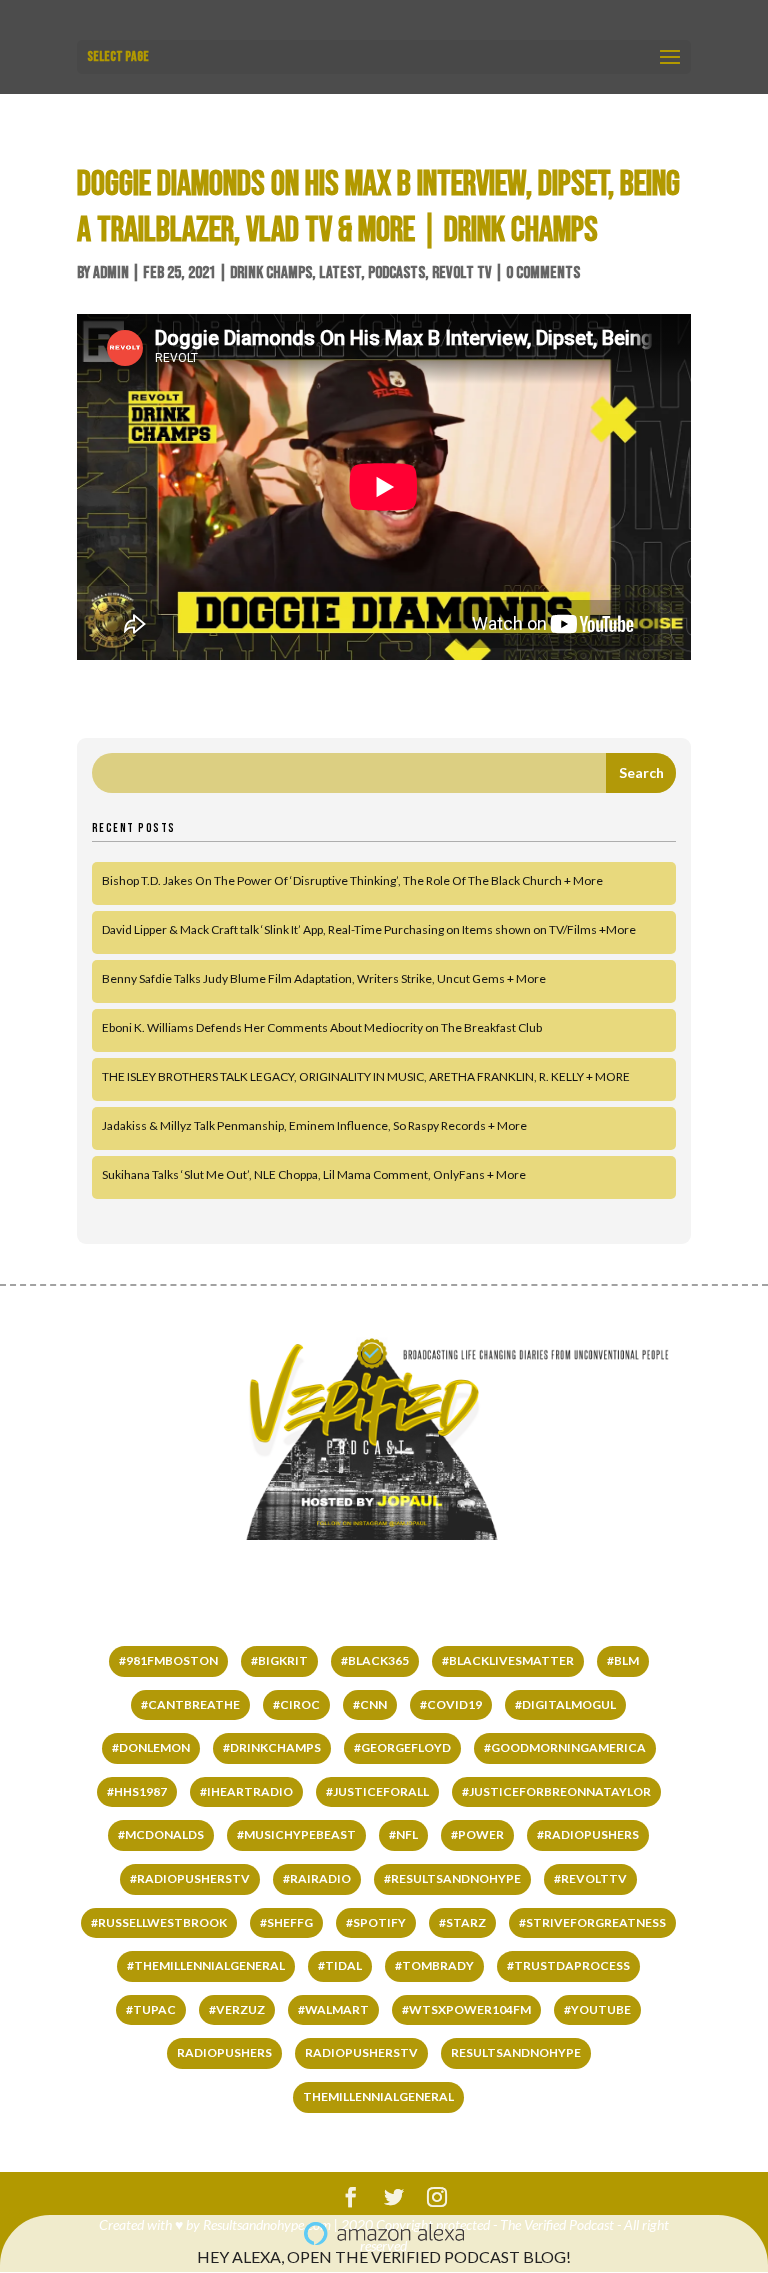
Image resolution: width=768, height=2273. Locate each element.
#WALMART (333, 2009)
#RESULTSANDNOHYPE (452, 1878)
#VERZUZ (237, 2009)
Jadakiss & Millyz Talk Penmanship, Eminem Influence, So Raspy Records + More (314, 1125)
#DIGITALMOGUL (565, 1704)
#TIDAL (340, 1965)
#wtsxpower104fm (466, 2009)
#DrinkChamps (272, 1747)
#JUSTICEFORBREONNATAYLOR (556, 1791)
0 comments (543, 273)
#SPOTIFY (376, 1922)
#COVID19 (451, 1704)
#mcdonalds (161, 1834)
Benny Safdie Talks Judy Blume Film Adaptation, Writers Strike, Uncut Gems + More (324, 978)
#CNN (370, 1704)
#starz (462, 1922)
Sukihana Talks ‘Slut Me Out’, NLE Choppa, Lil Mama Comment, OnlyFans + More (314, 1174)
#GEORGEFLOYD (402, 1747)
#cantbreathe (190, 1704)
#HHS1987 (137, 1791)
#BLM (623, 1660)
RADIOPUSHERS (224, 2052)
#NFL (403, 1834)
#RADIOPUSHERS (588, 1834)
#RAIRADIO (317, 1878)
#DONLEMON (151, 1747)
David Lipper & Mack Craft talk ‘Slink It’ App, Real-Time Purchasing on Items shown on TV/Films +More (369, 929)
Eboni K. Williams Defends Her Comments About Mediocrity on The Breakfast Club (322, 1027)
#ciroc (296, 1704)
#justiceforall (377, 1791)
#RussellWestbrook (159, 1922)
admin (111, 273)
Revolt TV (462, 273)
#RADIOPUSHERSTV (190, 1878)
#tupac (151, 2009)
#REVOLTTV (590, 1878)
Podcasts (396, 273)
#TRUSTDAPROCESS (568, 1965)
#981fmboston (168, 1660)
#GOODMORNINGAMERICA (565, 1747)
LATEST (340, 273)
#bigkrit (279, 1660)
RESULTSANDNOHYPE (516, 2052)
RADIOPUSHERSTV (361, 2052)
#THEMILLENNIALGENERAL (206, 1965)
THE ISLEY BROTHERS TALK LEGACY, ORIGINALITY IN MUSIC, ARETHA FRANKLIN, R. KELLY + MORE (366, 1076)
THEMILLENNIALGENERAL (378, 2096)
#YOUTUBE (597, 2009)
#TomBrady (434, 1965)
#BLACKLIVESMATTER (508, 1660)
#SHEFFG (286, 1922)
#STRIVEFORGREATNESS (592, 1922)
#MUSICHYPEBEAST (296, 1834)
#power (477, 1834)
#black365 (375, 1660)
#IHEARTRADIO (246, 1791)
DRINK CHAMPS (271, 273)
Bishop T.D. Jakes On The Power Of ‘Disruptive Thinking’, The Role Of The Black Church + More (352, 880)
